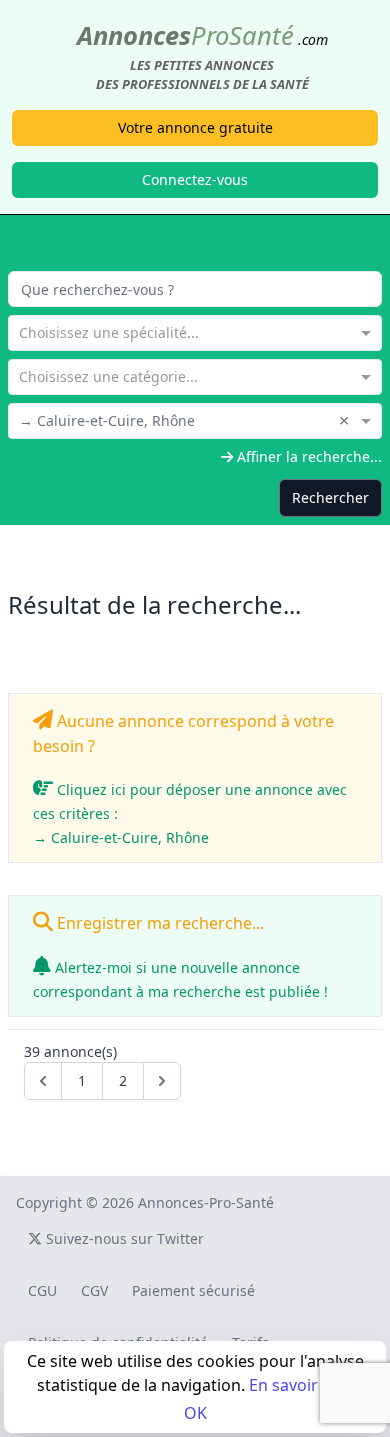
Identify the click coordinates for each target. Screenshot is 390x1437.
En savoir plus (301, 1385)
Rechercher (330, 497)
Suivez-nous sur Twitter (123, 1238)
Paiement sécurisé (193, 1290)
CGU (42, 1290)
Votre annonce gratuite (195, 127)
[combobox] (195, 331)
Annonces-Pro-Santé (206, 1202)
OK (195, 1413)
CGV (94, 1290)
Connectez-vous (195, 179)
